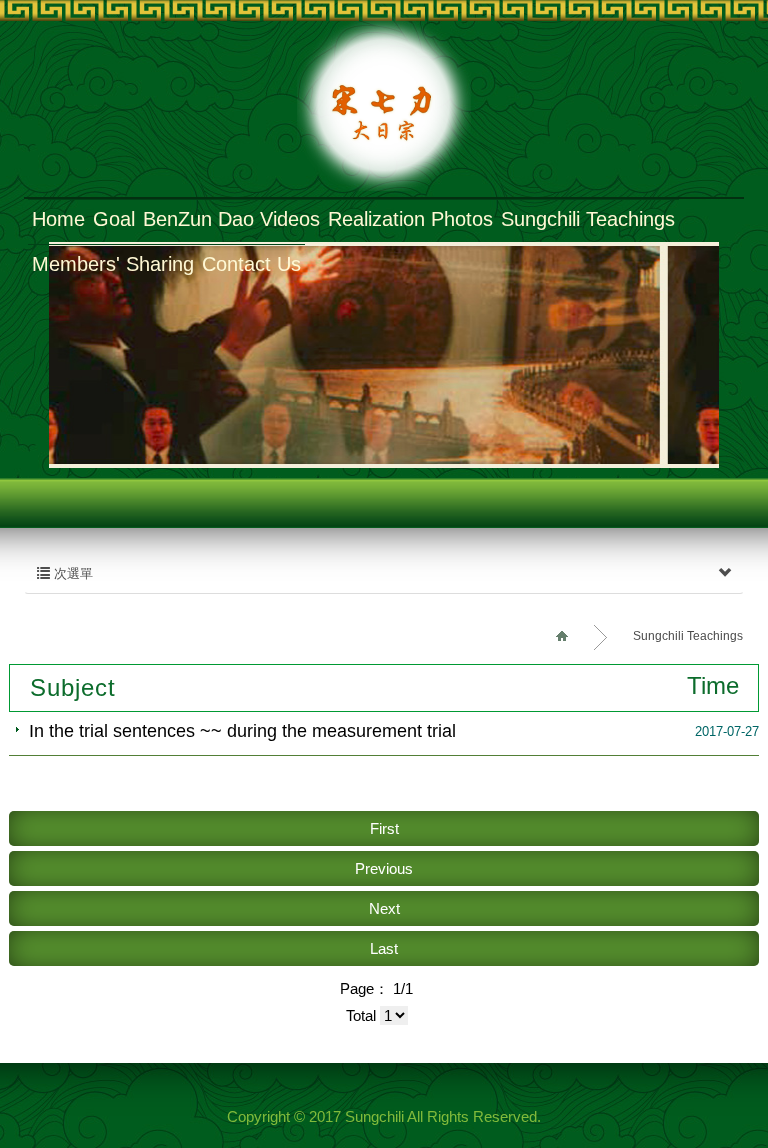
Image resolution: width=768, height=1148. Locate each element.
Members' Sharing (113, 264)
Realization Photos (410, 219)
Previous (384, 868)
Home (58, 219)
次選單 (71, 573)
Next (384, 908)
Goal (114, 219)
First (384, 828)
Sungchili (384, 107)
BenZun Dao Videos (231, 219)
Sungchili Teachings (588, 219)
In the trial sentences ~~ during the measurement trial (242, 731)
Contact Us (251, 264)
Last (384, 948)
